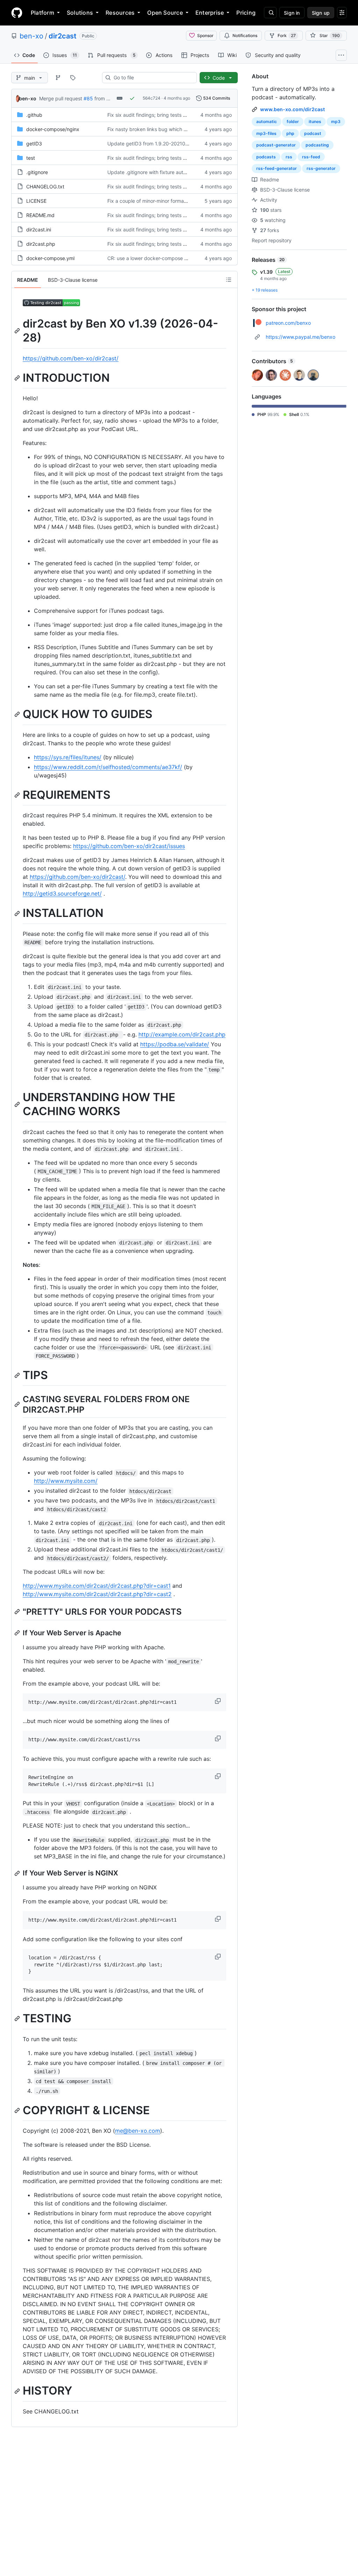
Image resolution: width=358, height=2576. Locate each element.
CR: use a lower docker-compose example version (164, 258)
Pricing (246, 13)
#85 (88, 98)
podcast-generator (276, 145)
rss (289, 157)
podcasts (266, 157)
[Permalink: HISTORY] (18, 2391)
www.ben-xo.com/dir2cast (292, 109)
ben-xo (31, 36)
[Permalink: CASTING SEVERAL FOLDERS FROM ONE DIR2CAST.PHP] (18, 1404)
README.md (40, 215)
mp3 (336, 121)
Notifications (245, 35)
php (290, 133)
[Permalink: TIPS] (18, 1375)
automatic (267, 121)
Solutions (80, 13)
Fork (287, 35)
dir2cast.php (41, 244)
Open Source (165, 13)
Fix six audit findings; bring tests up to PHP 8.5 (161, 115)
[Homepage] (17, 13)
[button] (219, 1701)
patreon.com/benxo (288, 323)
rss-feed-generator (277, 168)
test (31, 158)
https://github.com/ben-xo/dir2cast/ (71, 358)
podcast (313, 133)
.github (34, 115)
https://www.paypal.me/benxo (300, 337)
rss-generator (321, 168)
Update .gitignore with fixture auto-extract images (165, 172)
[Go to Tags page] (73, 78)
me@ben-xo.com (138, 2131)
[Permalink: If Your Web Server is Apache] (18, 1633)
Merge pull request (61, 98)
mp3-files (266, 133)
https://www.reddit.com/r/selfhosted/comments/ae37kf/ (108, 767)
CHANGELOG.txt (45, 186)
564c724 (152, 98)
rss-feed (311, 157)
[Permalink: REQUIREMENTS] (18, 795)
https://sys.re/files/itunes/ (68, 757)
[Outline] (229, 280)
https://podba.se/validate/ (175, 1044)
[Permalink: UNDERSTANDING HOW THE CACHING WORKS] (18, 1104)
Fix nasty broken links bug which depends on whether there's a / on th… (190, 129)
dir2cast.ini (39, 229)
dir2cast (63, 36)
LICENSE (36, 201)
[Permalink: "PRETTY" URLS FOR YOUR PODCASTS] (18, 1612)
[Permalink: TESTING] (18, 2019)
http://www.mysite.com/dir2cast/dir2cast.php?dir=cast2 (97, 1594)
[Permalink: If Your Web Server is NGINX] (18, 1873)
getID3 (34, 143)
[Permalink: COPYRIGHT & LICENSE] (18, 2110)
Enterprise (210, 13)
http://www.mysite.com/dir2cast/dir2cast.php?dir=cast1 (97, 1586)
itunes (315, 121)
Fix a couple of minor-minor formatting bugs (157, 201)
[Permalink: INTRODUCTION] (18, 378)
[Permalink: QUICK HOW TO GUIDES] (18, 715)
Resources (120, 13)
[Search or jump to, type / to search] (270, 13)
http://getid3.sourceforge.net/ (62, 894)
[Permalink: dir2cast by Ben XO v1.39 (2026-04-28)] (18, 331)
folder (293, 121)
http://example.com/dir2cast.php (182, 1034)
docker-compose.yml (50, 258)
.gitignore (37, 172)
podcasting (317, 145)
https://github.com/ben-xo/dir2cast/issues (129, 846)
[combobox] (152, 78)
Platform (42, 13)
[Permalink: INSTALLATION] (18, 913)
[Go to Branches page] (58, 78)
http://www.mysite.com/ (66, 1481)
